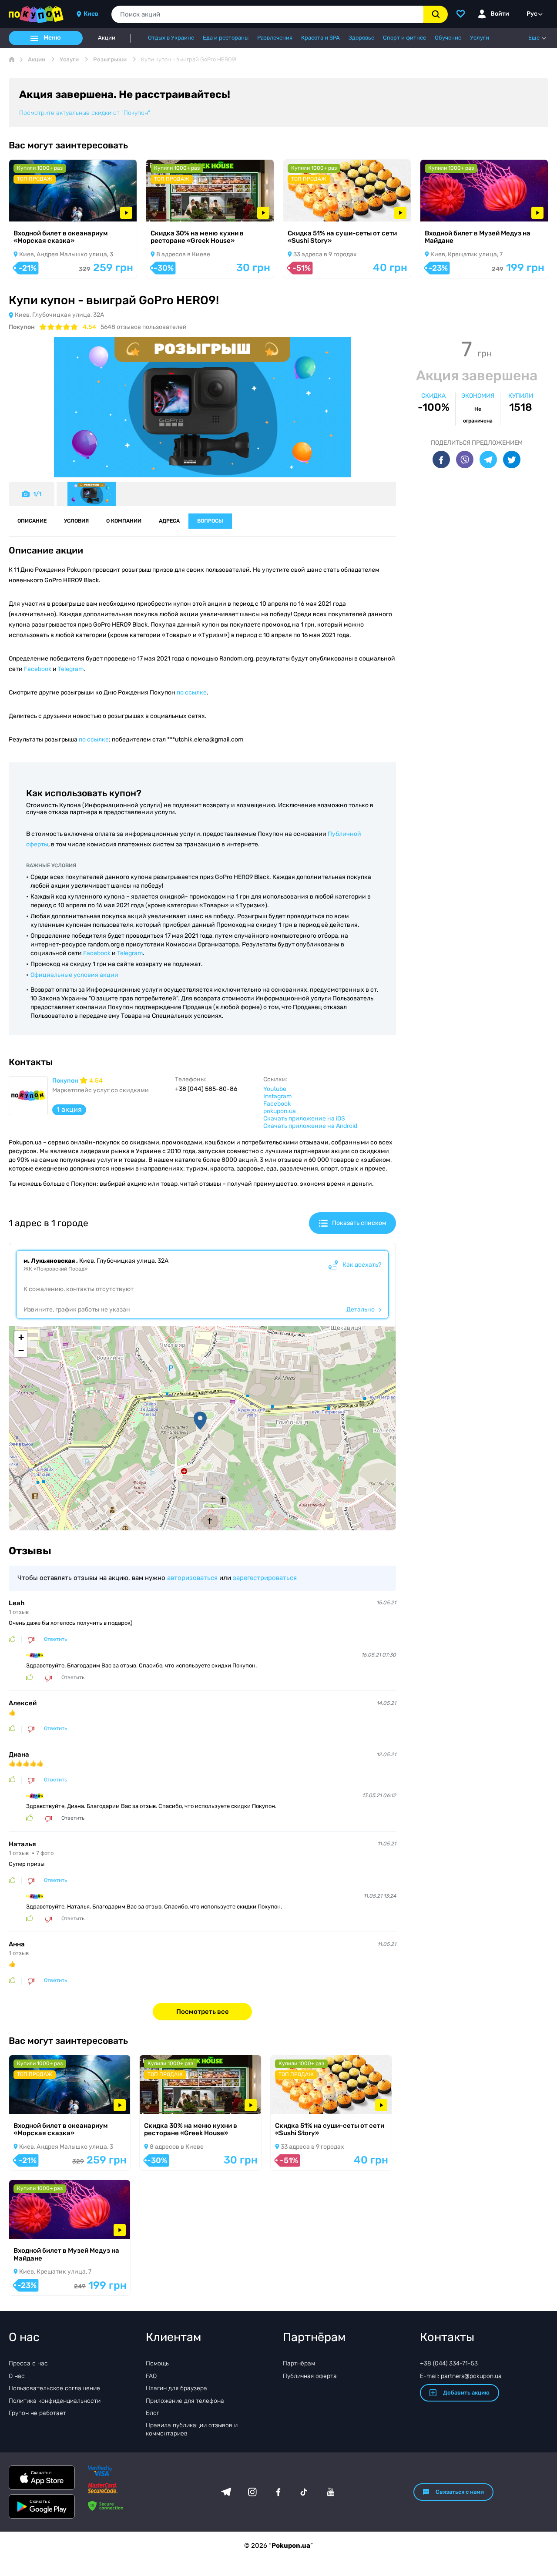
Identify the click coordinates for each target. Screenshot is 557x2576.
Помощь (157, 2363)
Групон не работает (37, 2413)
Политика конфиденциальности (55, 2401)
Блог (153, 2413)
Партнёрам (299, 2363)
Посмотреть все (203, 2012)
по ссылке (192, 693)
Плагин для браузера (176, 2388)
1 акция (69, 1109)
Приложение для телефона (185, 2401)
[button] (200, 1421)
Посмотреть (39, 210)
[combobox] (267, 14)
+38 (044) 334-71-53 (449, 2363)
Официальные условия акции (74, 975)
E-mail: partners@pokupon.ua (461, 2376)
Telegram (71, 669)
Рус (532, 14)
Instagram (277, 1096)
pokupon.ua (280, 1111)
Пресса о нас (28, 2363)
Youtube (275, 1089)
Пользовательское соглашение (54, 2388)
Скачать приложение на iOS (304, 1119)
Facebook (38, 669)
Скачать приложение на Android (310, 1126)
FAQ (151, 2376)
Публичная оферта (310, 2376)
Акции (107, 38)
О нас (17, 2376)
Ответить (55, 1639)
